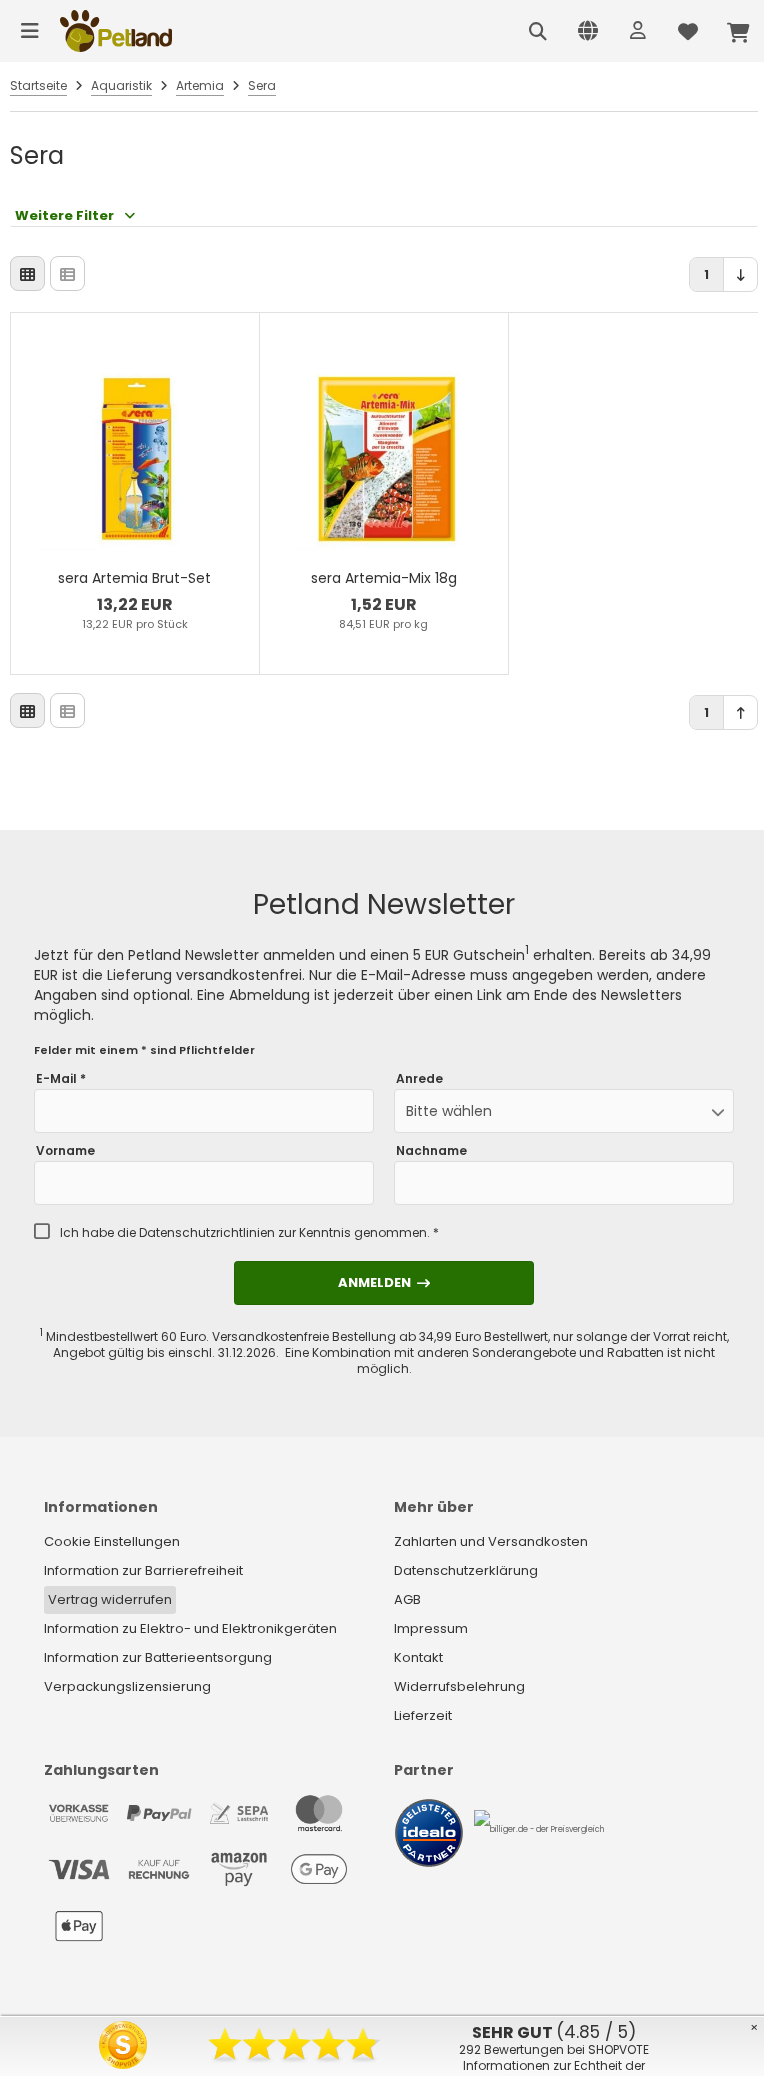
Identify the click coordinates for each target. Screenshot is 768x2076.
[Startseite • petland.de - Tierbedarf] (116, 31)
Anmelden (384, 1282)
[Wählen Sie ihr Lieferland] (588, 31)
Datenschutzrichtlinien (207, 1232)
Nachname (431, 1151)
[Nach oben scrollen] (740, 712)
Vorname (65, 1151)
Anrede (419, 1079)
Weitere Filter (64, 215)
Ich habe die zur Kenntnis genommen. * (249, 1233)
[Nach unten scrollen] (740, 274)
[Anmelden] (638, 31)
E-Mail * (61, 1079)
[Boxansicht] (27, 273)
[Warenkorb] (738, 31)
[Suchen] (538, 31)
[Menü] (30, 31)
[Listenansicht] (67, 273)
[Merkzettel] (688, 31)
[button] (564, 1111)
